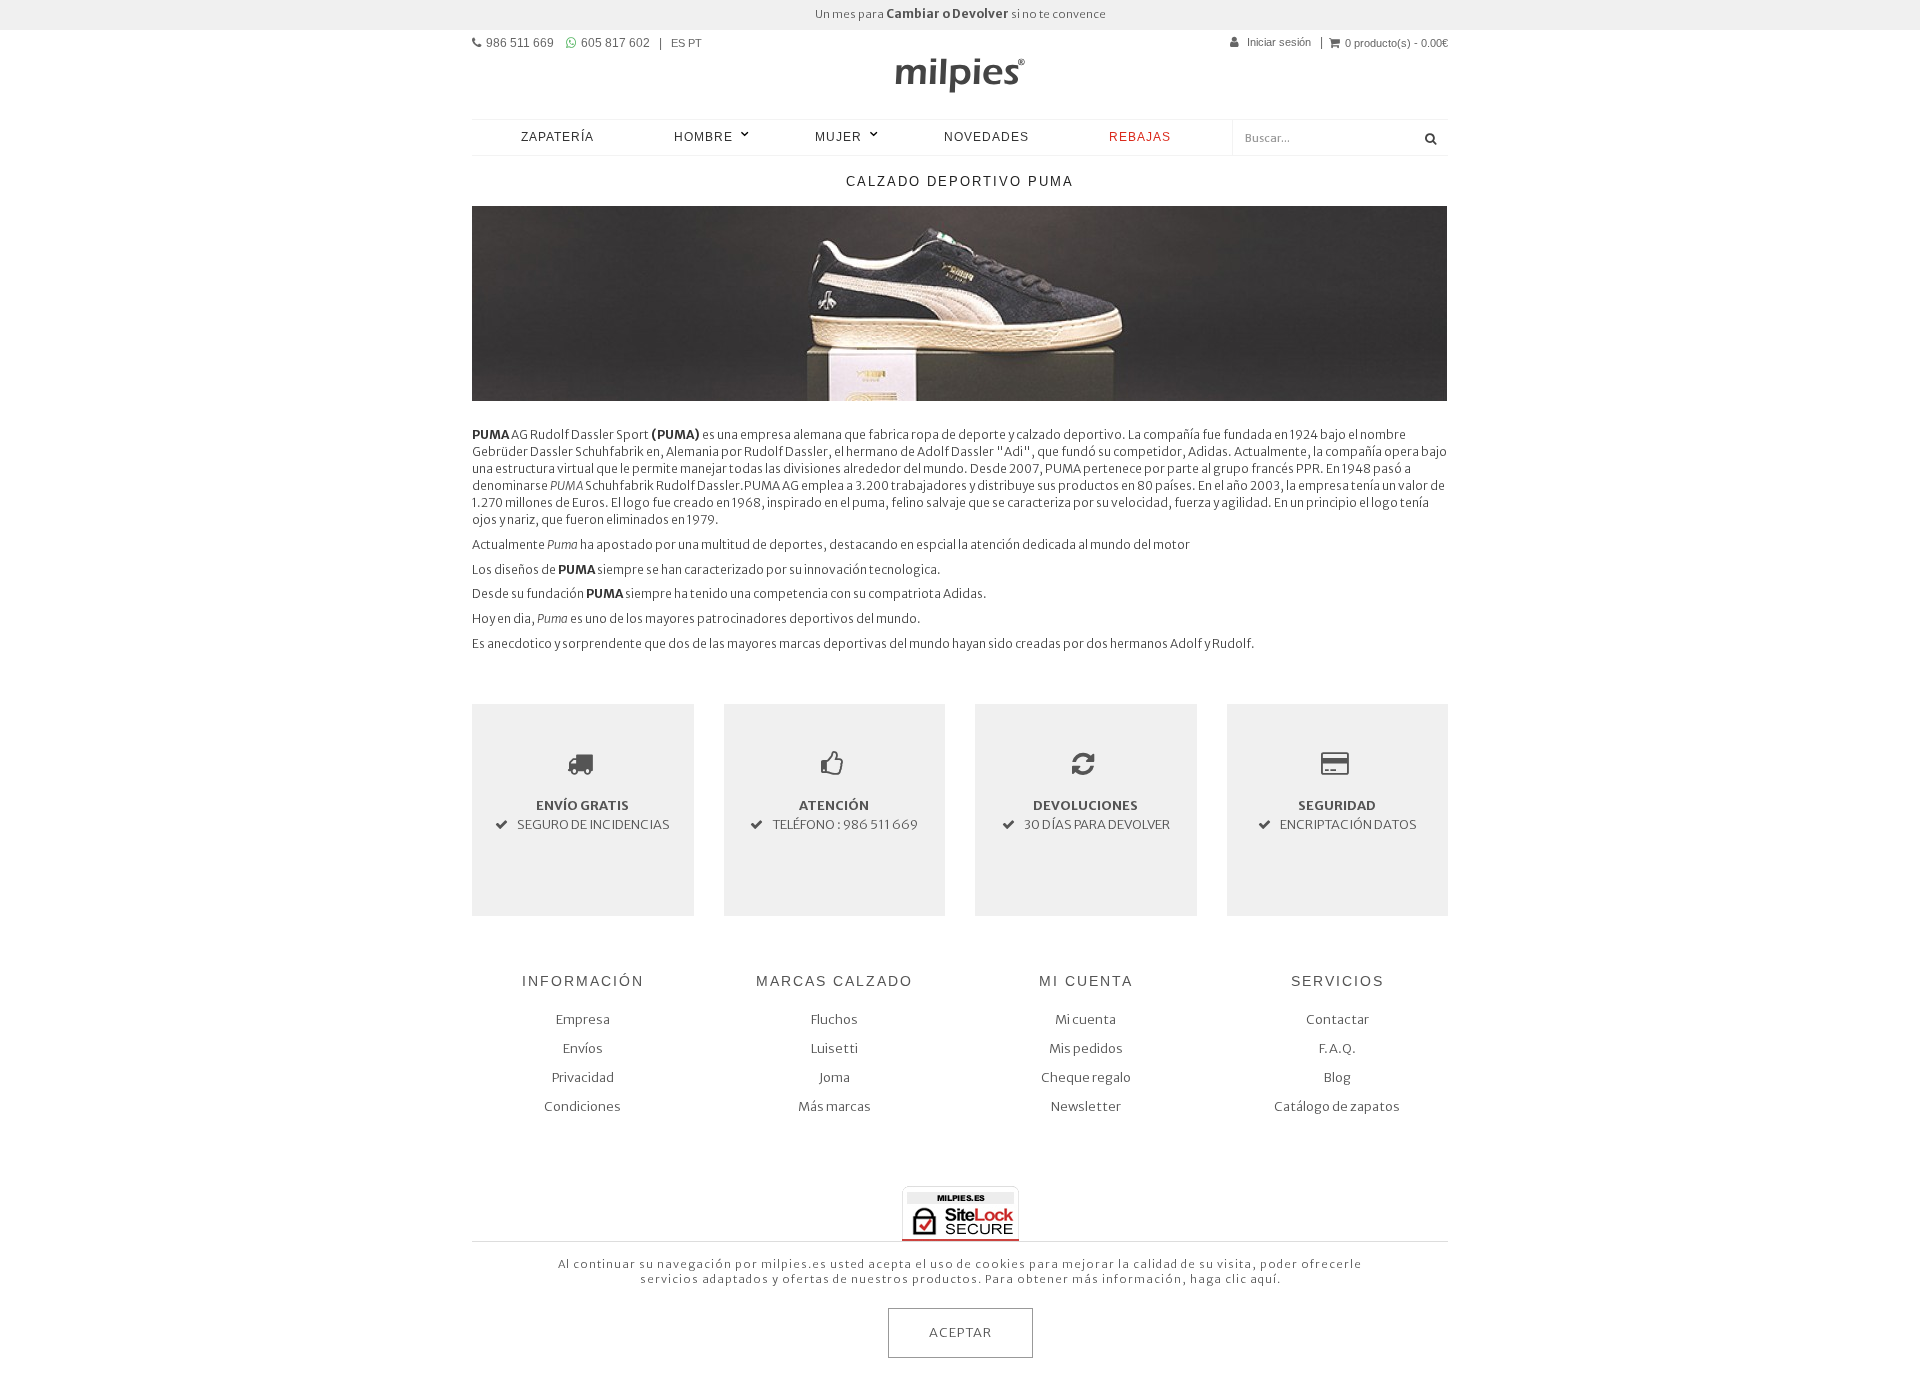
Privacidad (583, 1077)
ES (678, 43)
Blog (1337, 1077)
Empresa (583, 1019)
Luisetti (834, 1048)
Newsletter (1086, 1106)
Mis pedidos (1086, 1048)
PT (695, 43)
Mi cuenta (1085, 1019)
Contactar (1337, 1019)
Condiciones (582, 1106)
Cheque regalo (1086, 1077)
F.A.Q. (1337, 1048)
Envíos (583, 1048)
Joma (834, 1077)
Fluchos (834, 1019)
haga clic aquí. (1235, 1279)
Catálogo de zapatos (1337, 1106)
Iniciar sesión (1277, 42)
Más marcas (834, 1106)
